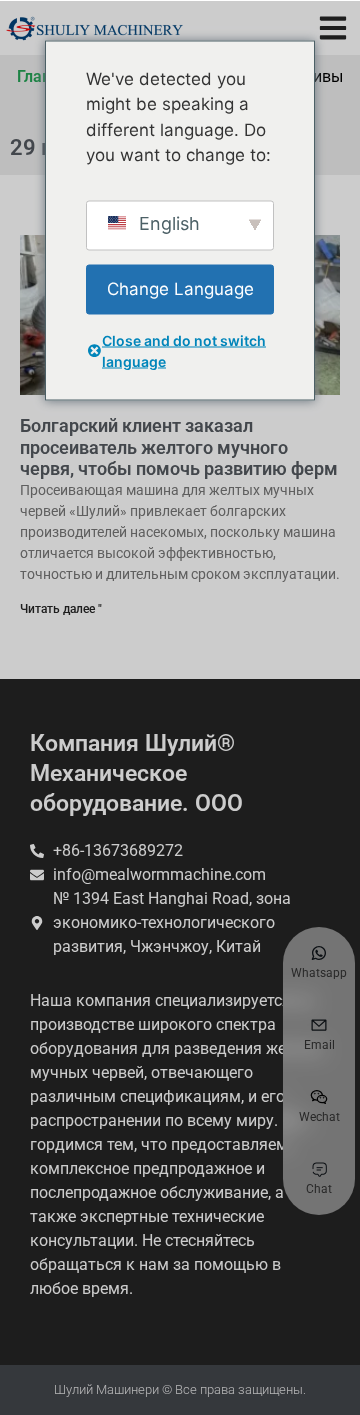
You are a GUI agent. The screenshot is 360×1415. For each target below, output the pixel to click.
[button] (332, 27)
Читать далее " (61, 609)
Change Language (180, 288)
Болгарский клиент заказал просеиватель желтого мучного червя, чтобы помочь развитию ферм (179, 447)
